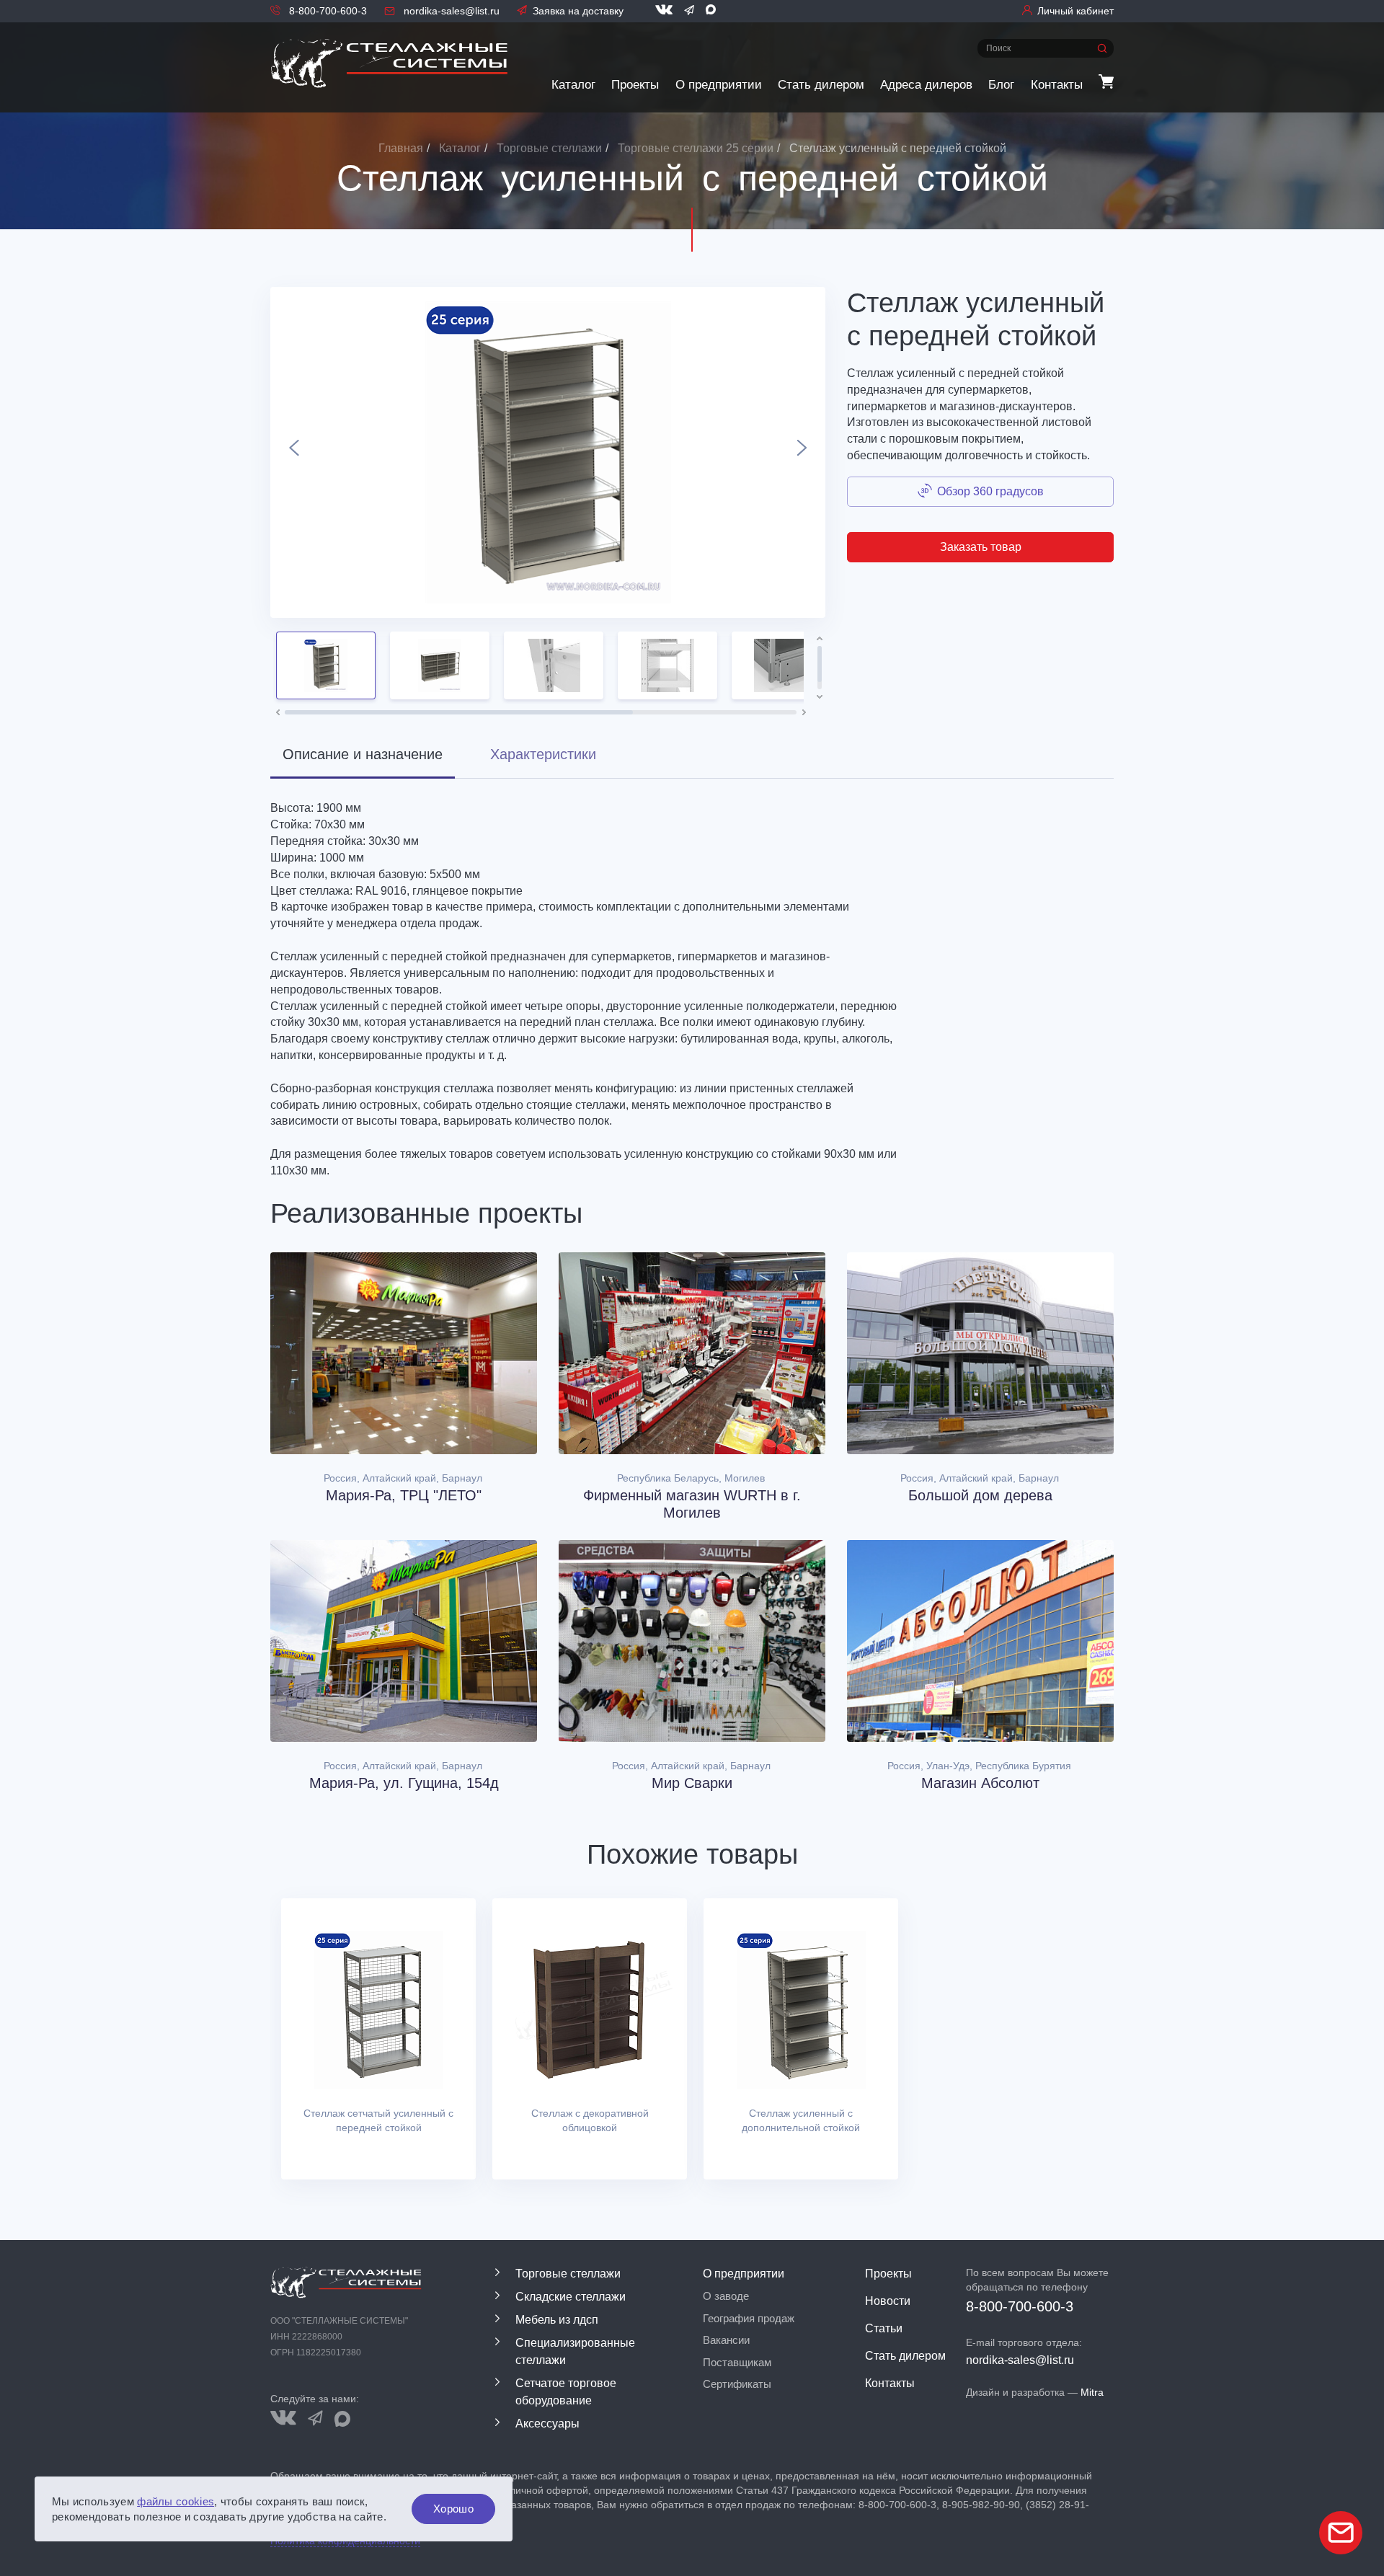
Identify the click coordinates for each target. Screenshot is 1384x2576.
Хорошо (453, 2509)
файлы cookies (176, 2501)
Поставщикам (737, 2362)
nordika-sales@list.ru (450, 11)
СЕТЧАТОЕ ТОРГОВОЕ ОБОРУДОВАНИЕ (566, 2392)
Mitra (1092, 2392)
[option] (548, 452)
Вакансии (726, 2340)
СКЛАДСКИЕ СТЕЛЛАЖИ (571, 2297)
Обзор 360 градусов (990, 491)
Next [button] (802, 452)
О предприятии (719, 85)
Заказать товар (981, 547)
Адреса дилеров (926, 85)
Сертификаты (737, 2384)
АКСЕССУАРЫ (547, 2424)
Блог (1001, 85)
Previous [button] (294, 452)
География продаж (749, 2318)
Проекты (635, 85)
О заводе (726, 2296)
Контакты (1057, 85)
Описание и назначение (363, 754)
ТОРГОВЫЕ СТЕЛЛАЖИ (568, 2274)
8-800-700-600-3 (327, 11)
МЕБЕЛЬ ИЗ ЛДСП (557, 2320)
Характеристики (543, 754)
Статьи (884, 2328)
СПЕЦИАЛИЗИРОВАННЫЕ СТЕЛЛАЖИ (575, 2351)
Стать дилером (821, 85)
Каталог (573, 85)
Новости (888, 2301)
